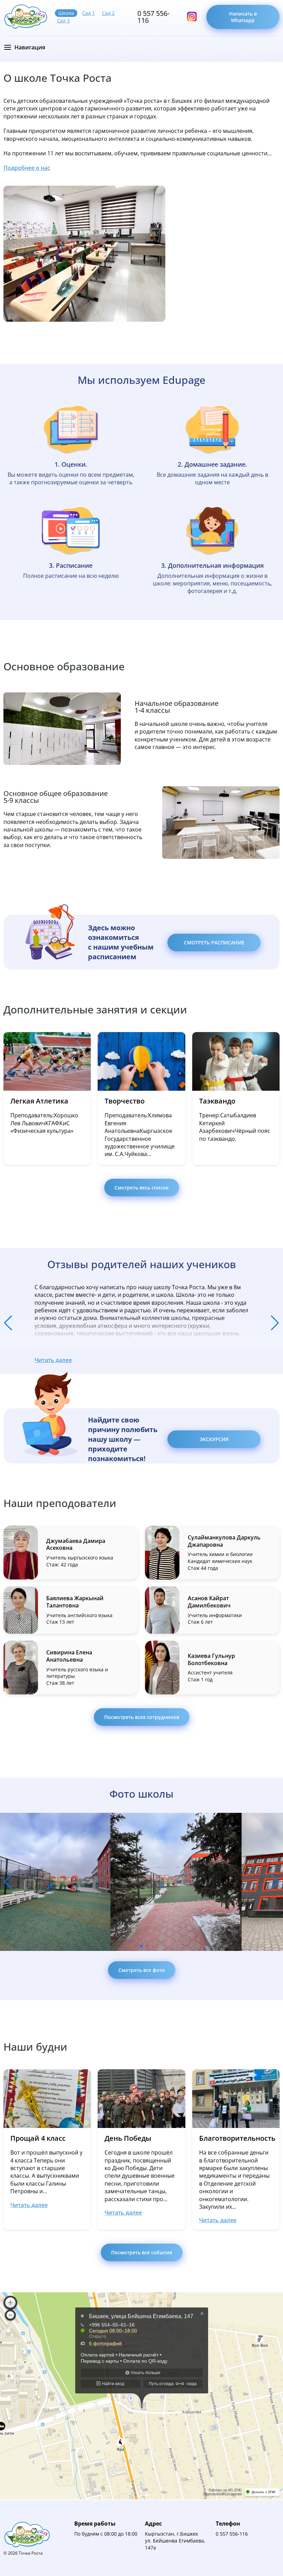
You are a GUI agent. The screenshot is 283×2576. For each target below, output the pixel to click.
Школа (66, 13)
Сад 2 (108, 13)
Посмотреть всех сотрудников (142, 1717)
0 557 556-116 (153, 17)
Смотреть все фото (142, 1970)
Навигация (30, 47)
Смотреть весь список (142, 1188)
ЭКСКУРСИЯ (214, 1439)
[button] (8, 1323)
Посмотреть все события (142, 2252)
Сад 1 (89, 13)
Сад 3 (63, 21)
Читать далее (53, 1360)
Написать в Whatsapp (243, 17)
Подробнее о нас (27, 168)
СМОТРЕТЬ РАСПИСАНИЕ (214, 942)
